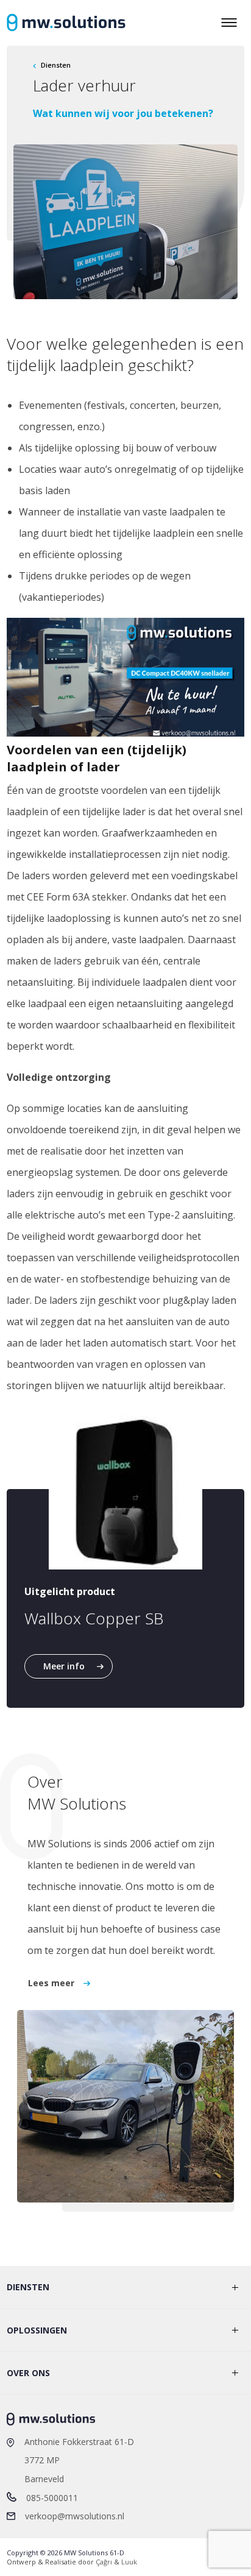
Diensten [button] (28, 2287)
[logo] (66, 23)
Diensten (56, 65)
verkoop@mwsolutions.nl (75, 2516)
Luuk (129, 2562)
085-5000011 (52, 2498)
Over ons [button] (28, 2373)
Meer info (64, 1666)
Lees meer (51, 1983)
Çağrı (104, 2562)
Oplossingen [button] (37, 2330)
